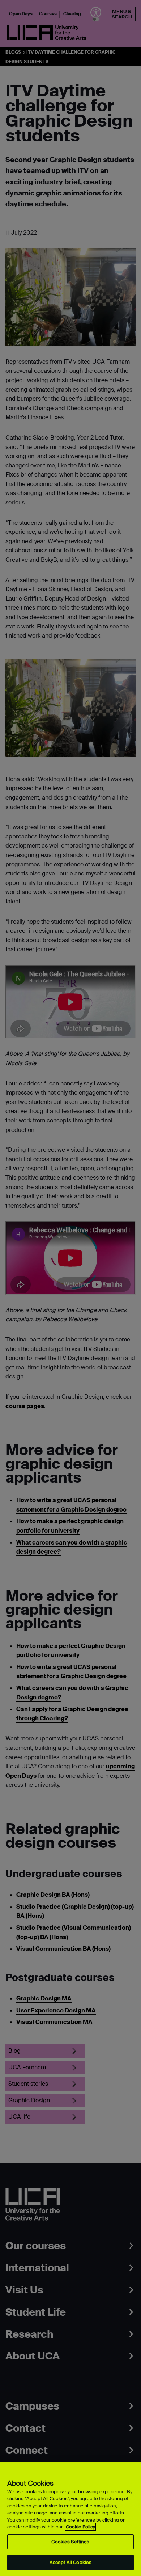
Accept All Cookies (70, 2562)
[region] (70, 2519)
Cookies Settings (70, 2542)
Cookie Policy (80, 2527)
